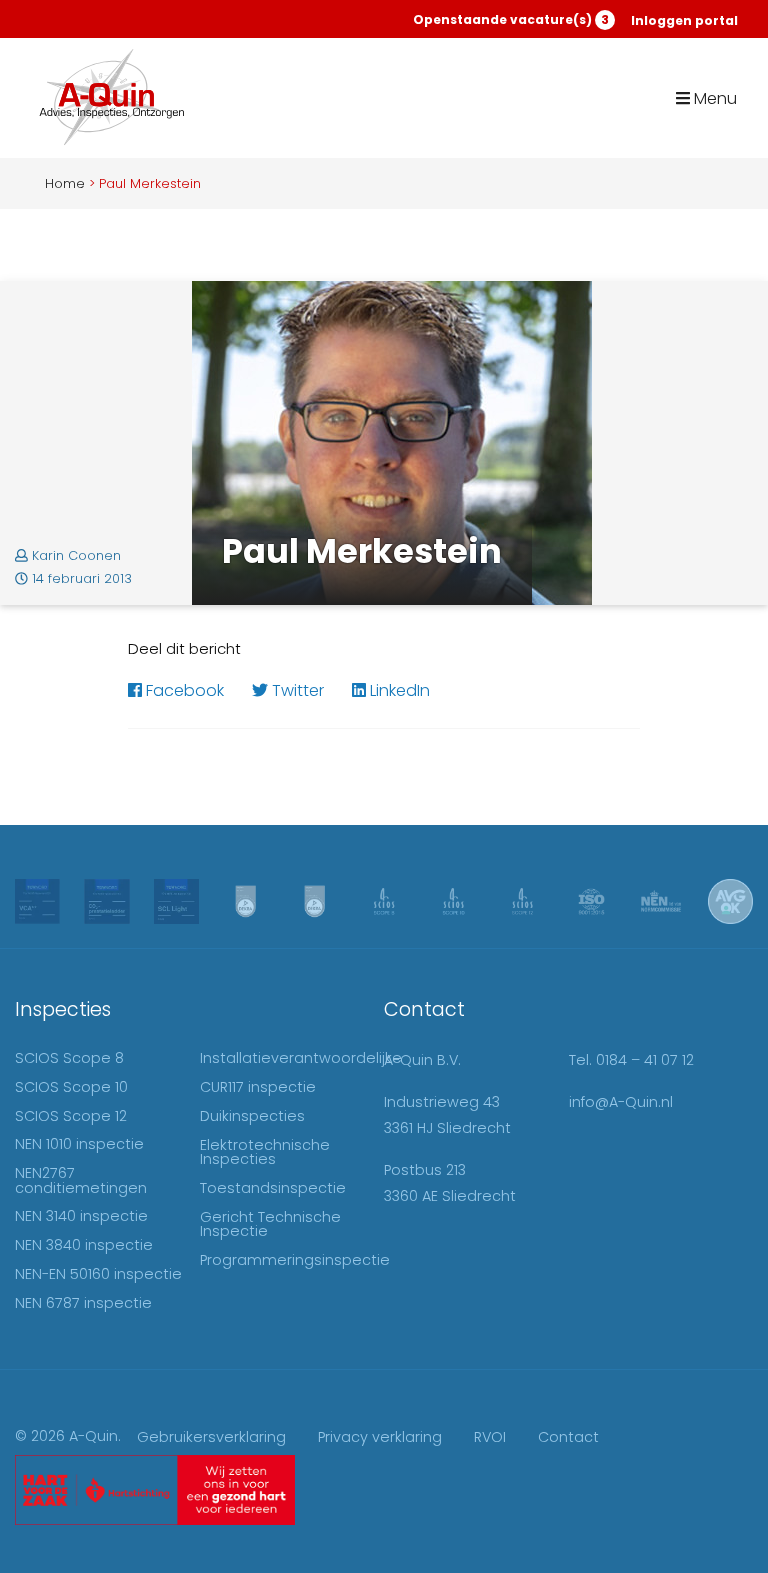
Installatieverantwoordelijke (301, 1058)
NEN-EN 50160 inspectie (98, 1274)
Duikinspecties (252, 1116)
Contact (568, 1437)
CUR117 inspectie (258, 1087)
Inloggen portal (684, 20)
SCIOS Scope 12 (71, 1116)
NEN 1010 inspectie (79, 1144)
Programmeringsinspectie (295, 1260)
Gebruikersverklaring (211, 1437)
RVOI (490, 1437)
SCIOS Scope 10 (71, 1087)
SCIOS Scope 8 (69, 1058)
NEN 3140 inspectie (81, 1216)
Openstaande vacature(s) (511, 19)
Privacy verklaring (380, 1437)
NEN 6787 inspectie (83, 1303)
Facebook (183, 690)
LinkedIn (398, 690)
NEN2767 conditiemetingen (81, 1180)
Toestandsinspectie (273, 1188)
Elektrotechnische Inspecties (265, 1152)
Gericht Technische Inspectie (270, 1224)
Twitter (296, 690)
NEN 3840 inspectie (84, 1245)
